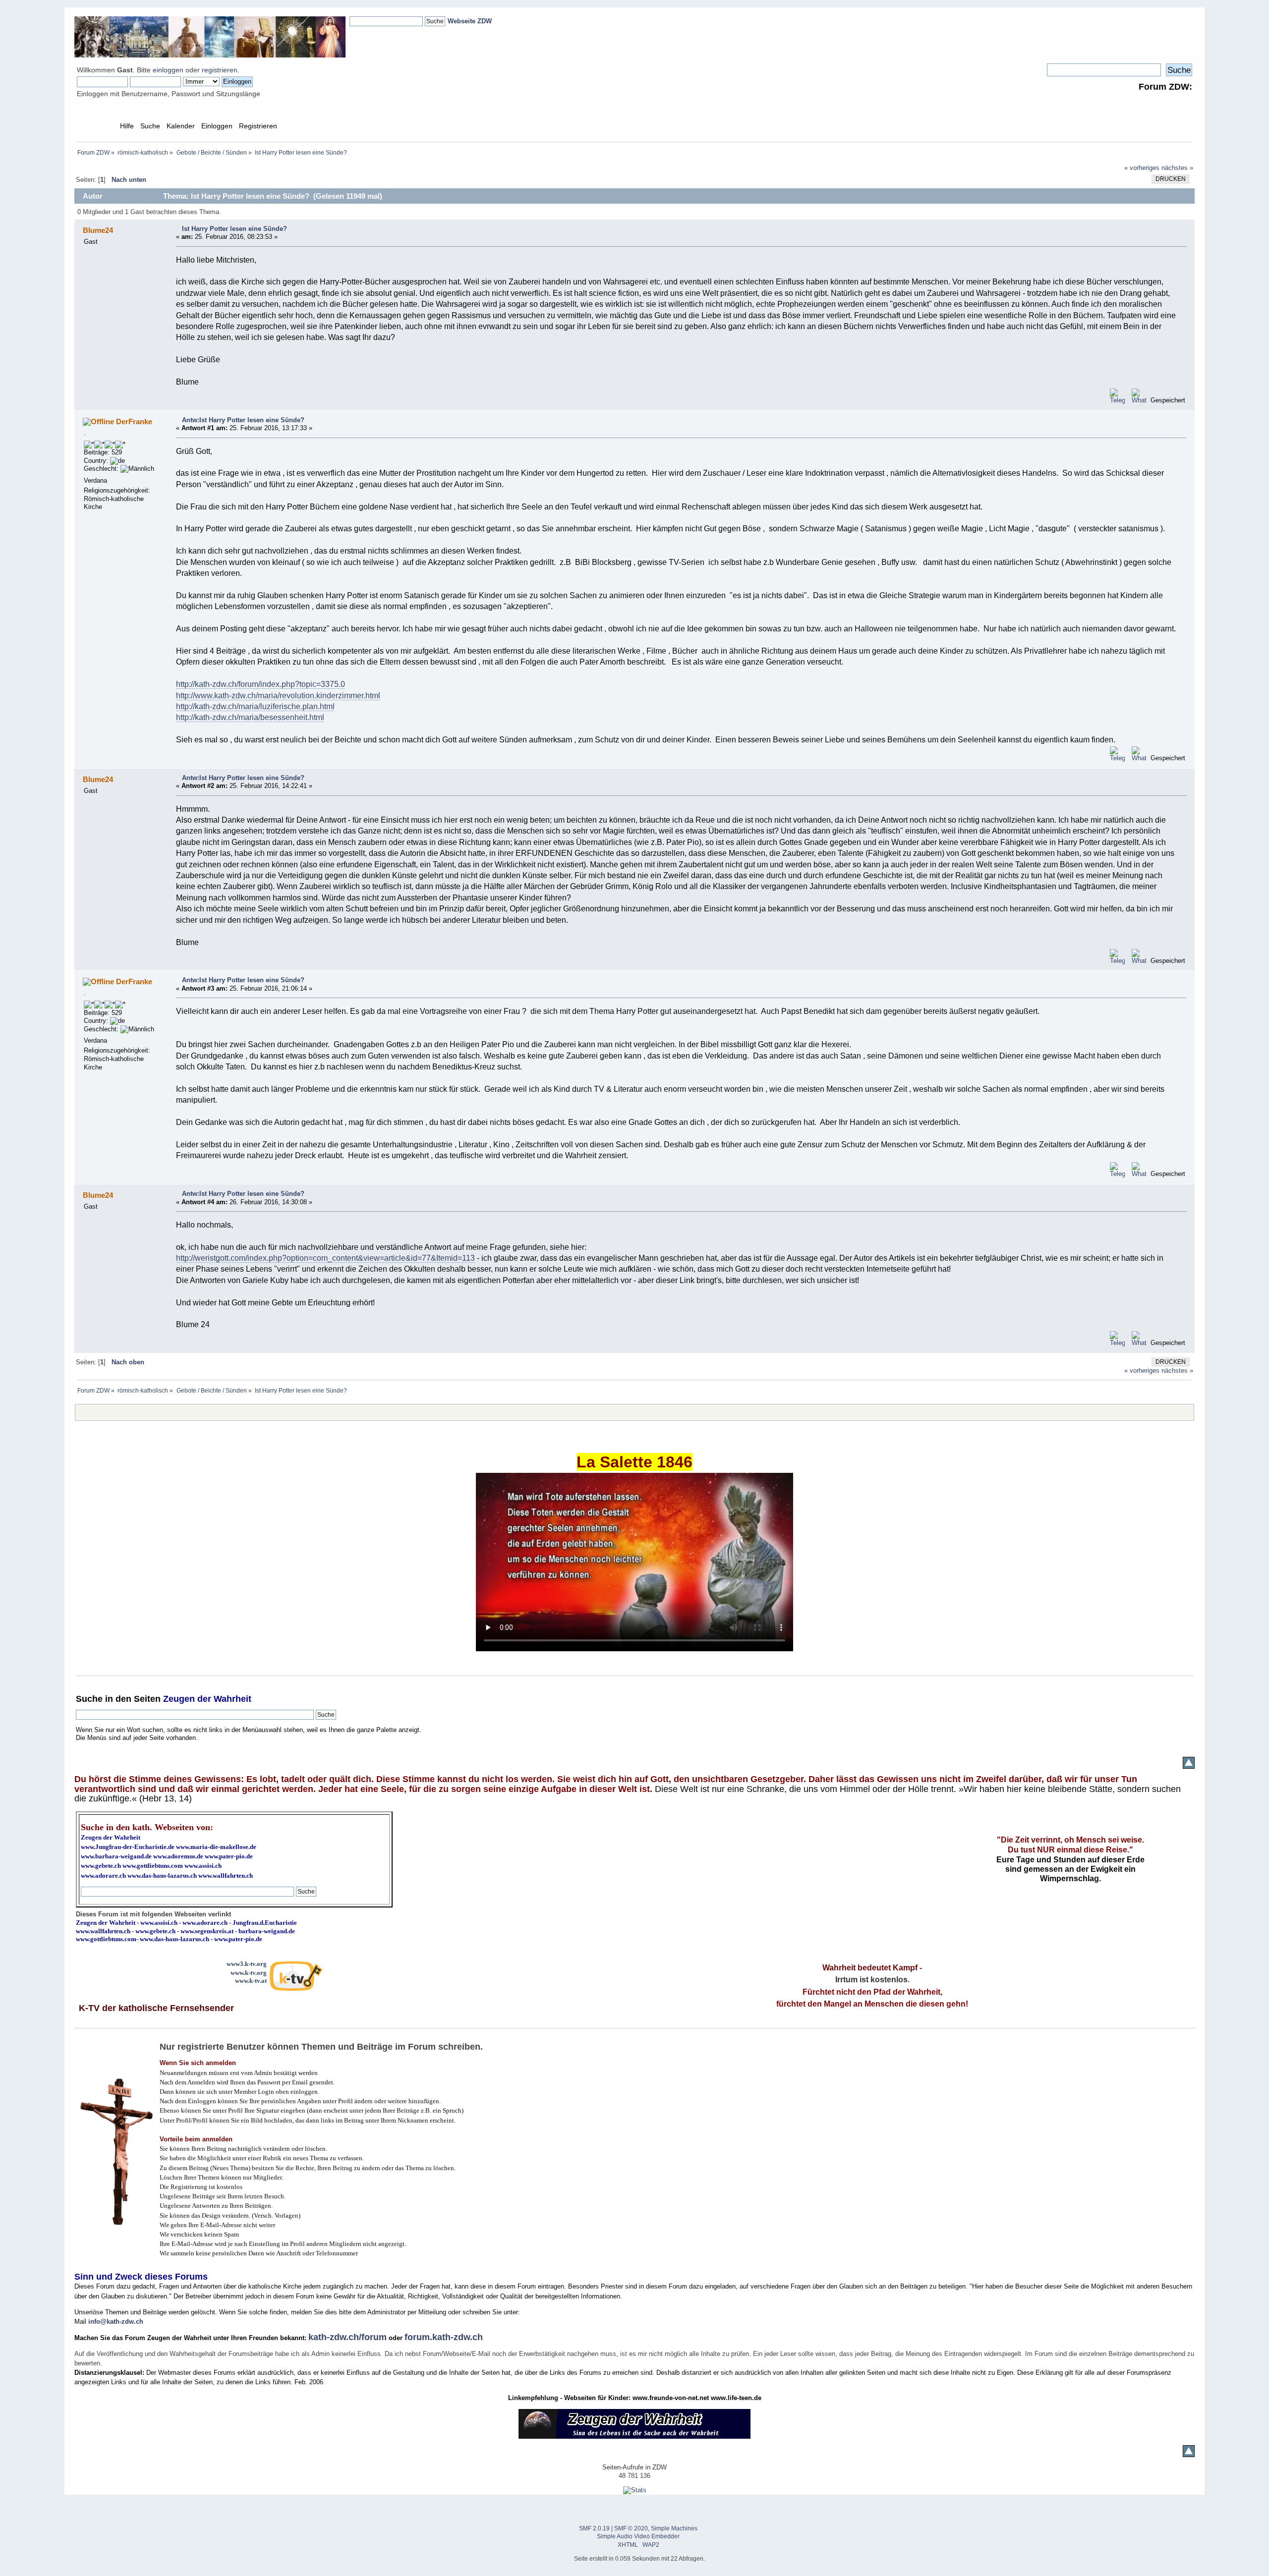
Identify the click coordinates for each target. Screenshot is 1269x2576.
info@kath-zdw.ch (116, 2322)
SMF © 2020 (631, 2528)
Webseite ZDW (470, 21)
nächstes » (1177, 168)
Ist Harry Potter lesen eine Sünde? (234, 229)
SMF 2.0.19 (594, 2528)
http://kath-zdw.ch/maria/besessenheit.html (250, 717)
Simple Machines (674, 2528)
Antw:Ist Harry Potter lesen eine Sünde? (243, 420)
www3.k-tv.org (247, 1964)
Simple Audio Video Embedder (638, 2536)
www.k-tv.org (249, 1973)
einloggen (168, 70)
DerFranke (134, 421)
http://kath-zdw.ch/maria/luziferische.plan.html (255, 706)
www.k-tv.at (251, 1981)
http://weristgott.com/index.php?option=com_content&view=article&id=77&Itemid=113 (325, 1258)
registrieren (220, 70)
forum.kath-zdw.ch (444, 2337)
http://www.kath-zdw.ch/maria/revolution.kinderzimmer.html (278, 696)
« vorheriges (1142, 168)
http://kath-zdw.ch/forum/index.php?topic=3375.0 (260, 684)
